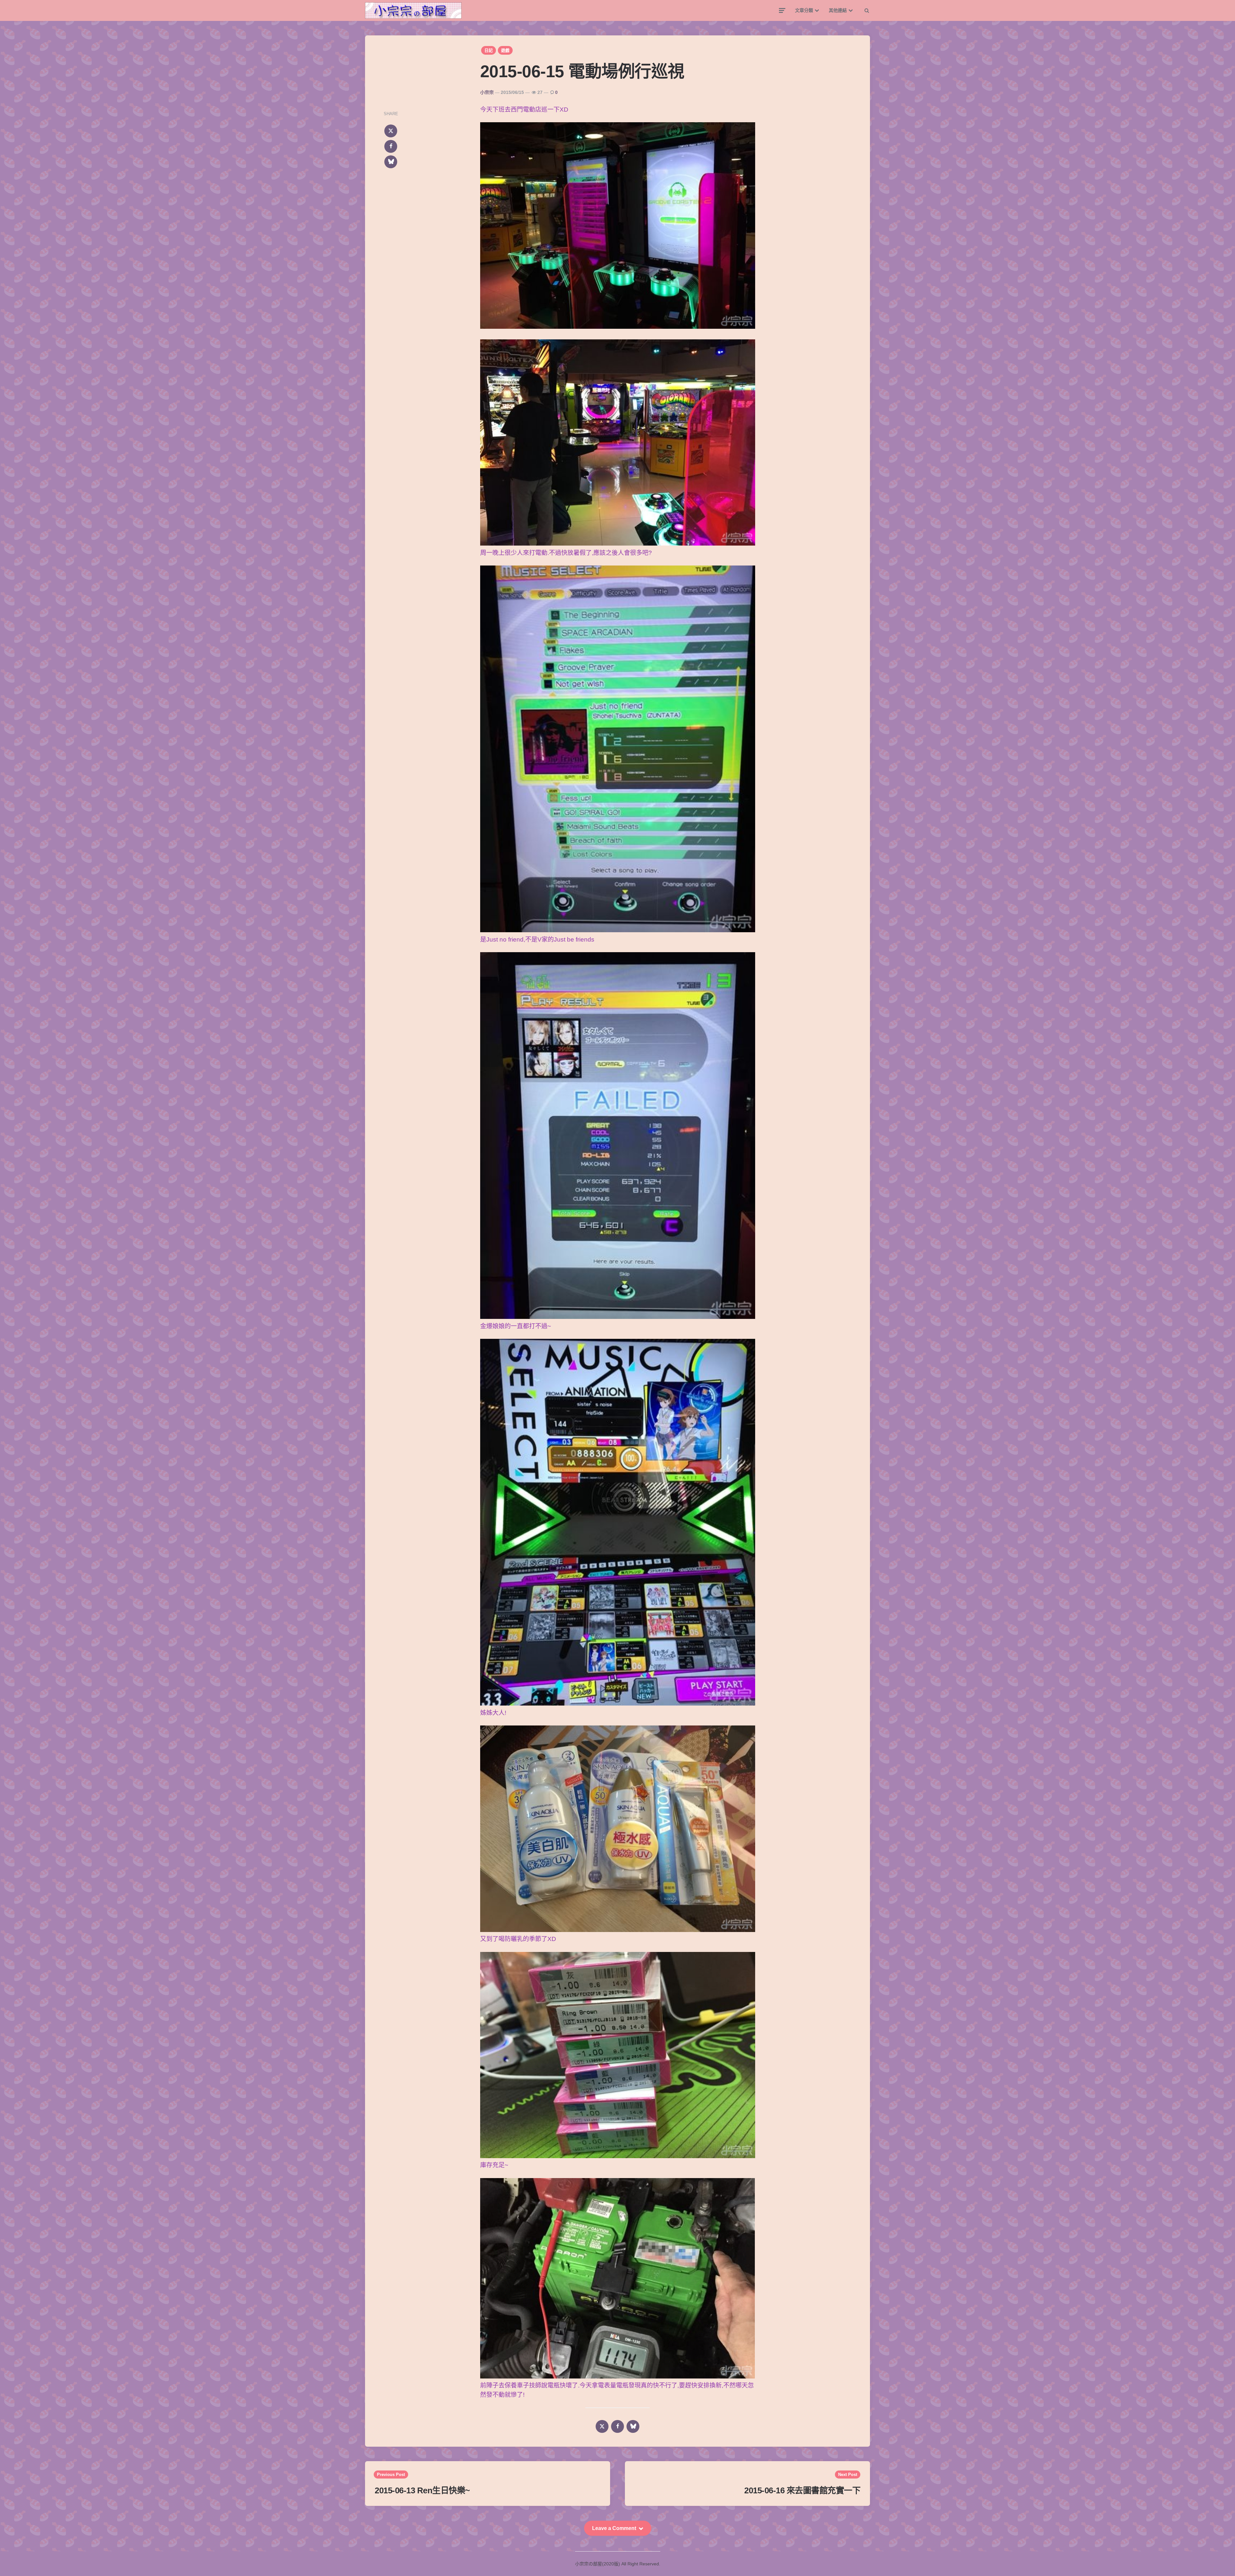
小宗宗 (487, 92)
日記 (489, 50)
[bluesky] (391, 162)
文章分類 (804, 10)
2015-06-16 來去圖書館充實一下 (802, 2490)
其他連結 (838, 10)
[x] (391, 131)
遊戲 (505, 50)
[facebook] (391, 146)
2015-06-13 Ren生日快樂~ (422, 2490)
